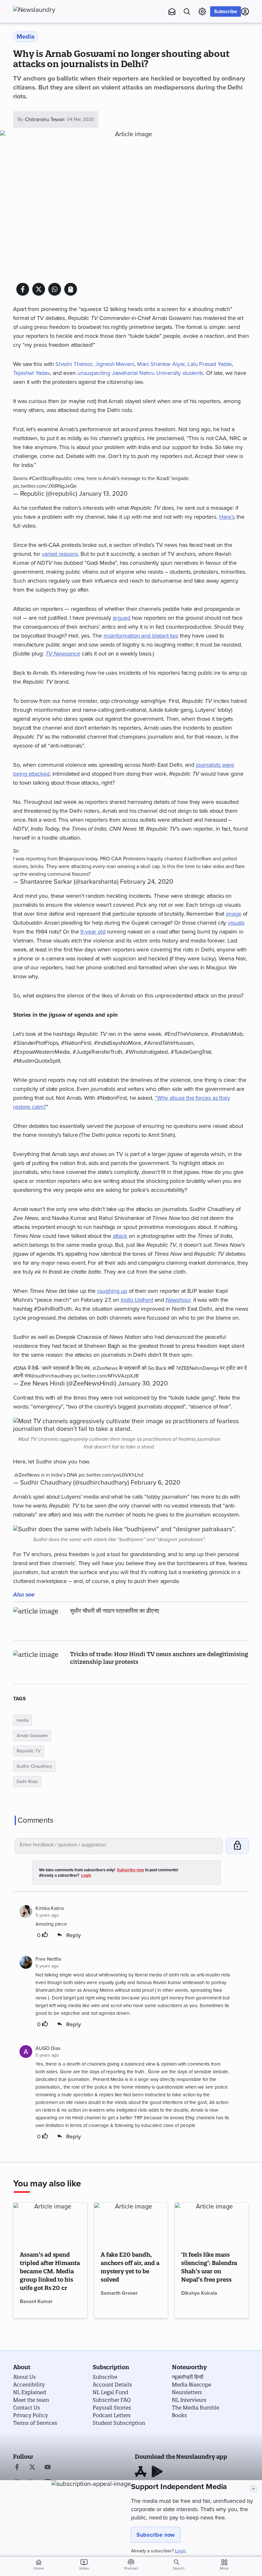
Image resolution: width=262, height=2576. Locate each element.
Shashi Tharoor (74, 364)
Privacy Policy (31, 2415)
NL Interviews (189, 2400)
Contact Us (27, 2408)
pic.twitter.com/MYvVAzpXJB (106, 1376)
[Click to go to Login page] (245, 12)
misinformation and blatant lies (141, 636)
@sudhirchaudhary (52, 1376)
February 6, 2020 (155, 1483)
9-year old (93, 932)
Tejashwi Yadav (31, 373)
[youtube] (48, 2468)
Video (84, 2564)
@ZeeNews (105, 1368)
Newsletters (187, 2392)
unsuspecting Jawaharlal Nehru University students (140, 373)
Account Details (112, 2385)
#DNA (20, 1368)
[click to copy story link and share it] (71, 289)
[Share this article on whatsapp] (55, 289)
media (23, 1720)
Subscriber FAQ (112, 2400)
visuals (236, 923)
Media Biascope (192, 2385)
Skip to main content (45, 43)
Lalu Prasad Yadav (210, 364)
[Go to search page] (187, 12)
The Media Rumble (196, 2408)
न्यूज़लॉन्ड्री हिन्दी (188, 2377)
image (234, 914)
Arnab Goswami (32, 1736)
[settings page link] (202, 12)
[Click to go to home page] (48, 10)
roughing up (112, 1291)
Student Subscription (119, 2423)
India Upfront (137, 1300)
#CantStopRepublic (50, 478)
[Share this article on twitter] (39, 289)
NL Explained (30, 2392)
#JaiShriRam (198, 859)
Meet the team (31, 2400)
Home (39, 2564)
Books (179, 2415)
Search (179, 2568)
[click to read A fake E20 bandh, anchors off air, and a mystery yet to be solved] (131, 2223)
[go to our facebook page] (17, 2468)
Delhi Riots (27, 1782)
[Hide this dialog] (253, 2489)
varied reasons (60, 554)
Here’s (227, 517)
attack (120, 1236)
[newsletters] (172, 12)
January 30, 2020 (143, 1384)
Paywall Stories (112, 2408)
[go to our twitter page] (32, 2468)
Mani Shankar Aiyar (161, 364)
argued (121, 618)
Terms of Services (35, 2423)
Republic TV (29, 1751)
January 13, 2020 (103, 494)
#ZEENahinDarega (198, 1368)
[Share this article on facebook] (23, 289)
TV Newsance (63, 654)
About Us (24, 2377)
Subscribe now (156, 2535)
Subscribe (226, 12)
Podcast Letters (112, 2415)
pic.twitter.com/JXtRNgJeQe (45, 486)
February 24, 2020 (147, 882)
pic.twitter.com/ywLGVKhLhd (111, 1475)
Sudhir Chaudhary (34, 1766)
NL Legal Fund (110, 2392)
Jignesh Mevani (115, 364)
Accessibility (29, 2385)
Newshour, (179, 1300)
